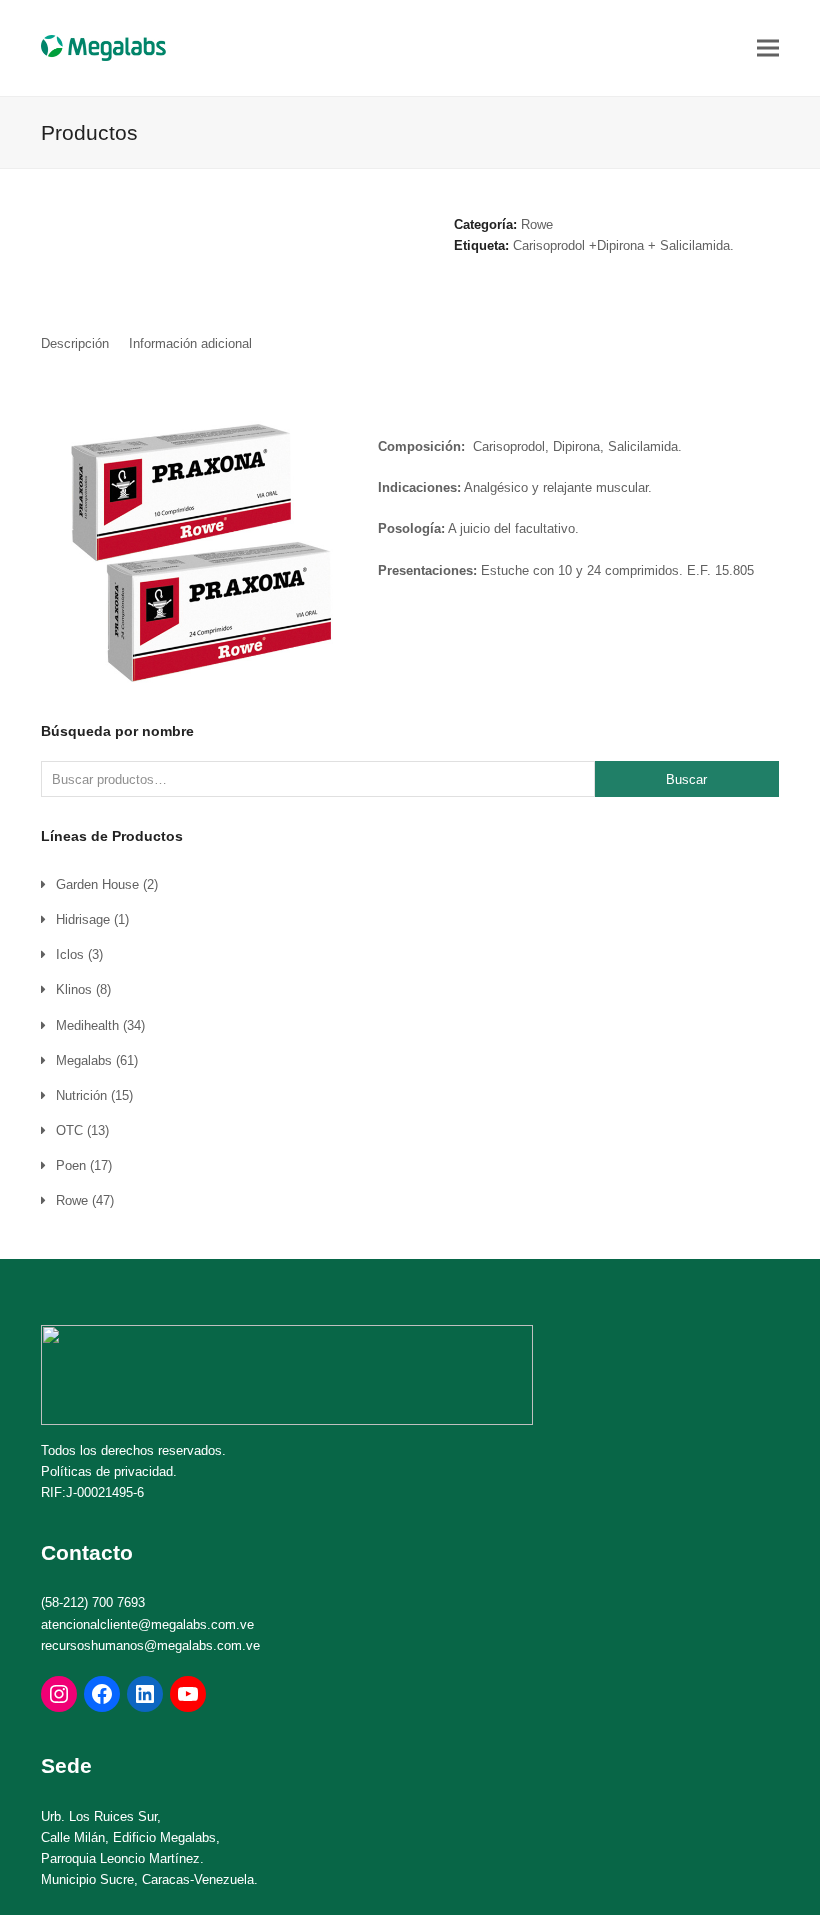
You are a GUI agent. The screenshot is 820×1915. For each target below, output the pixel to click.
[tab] (75, 344)
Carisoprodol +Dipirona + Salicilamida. (623, 245)
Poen (71, 1165)
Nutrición (81, 1095)
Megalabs (84, 1060)
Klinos (74, 989)
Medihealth (87, 1025)
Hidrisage (83, 919)
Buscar (686, 779)
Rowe (537, 224)
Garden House (97, 884)
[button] (768, 47)
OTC (69, 1130)
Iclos (70, 954)
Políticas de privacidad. (109, 1471)
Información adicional (190, 343)
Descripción (75, 343)
